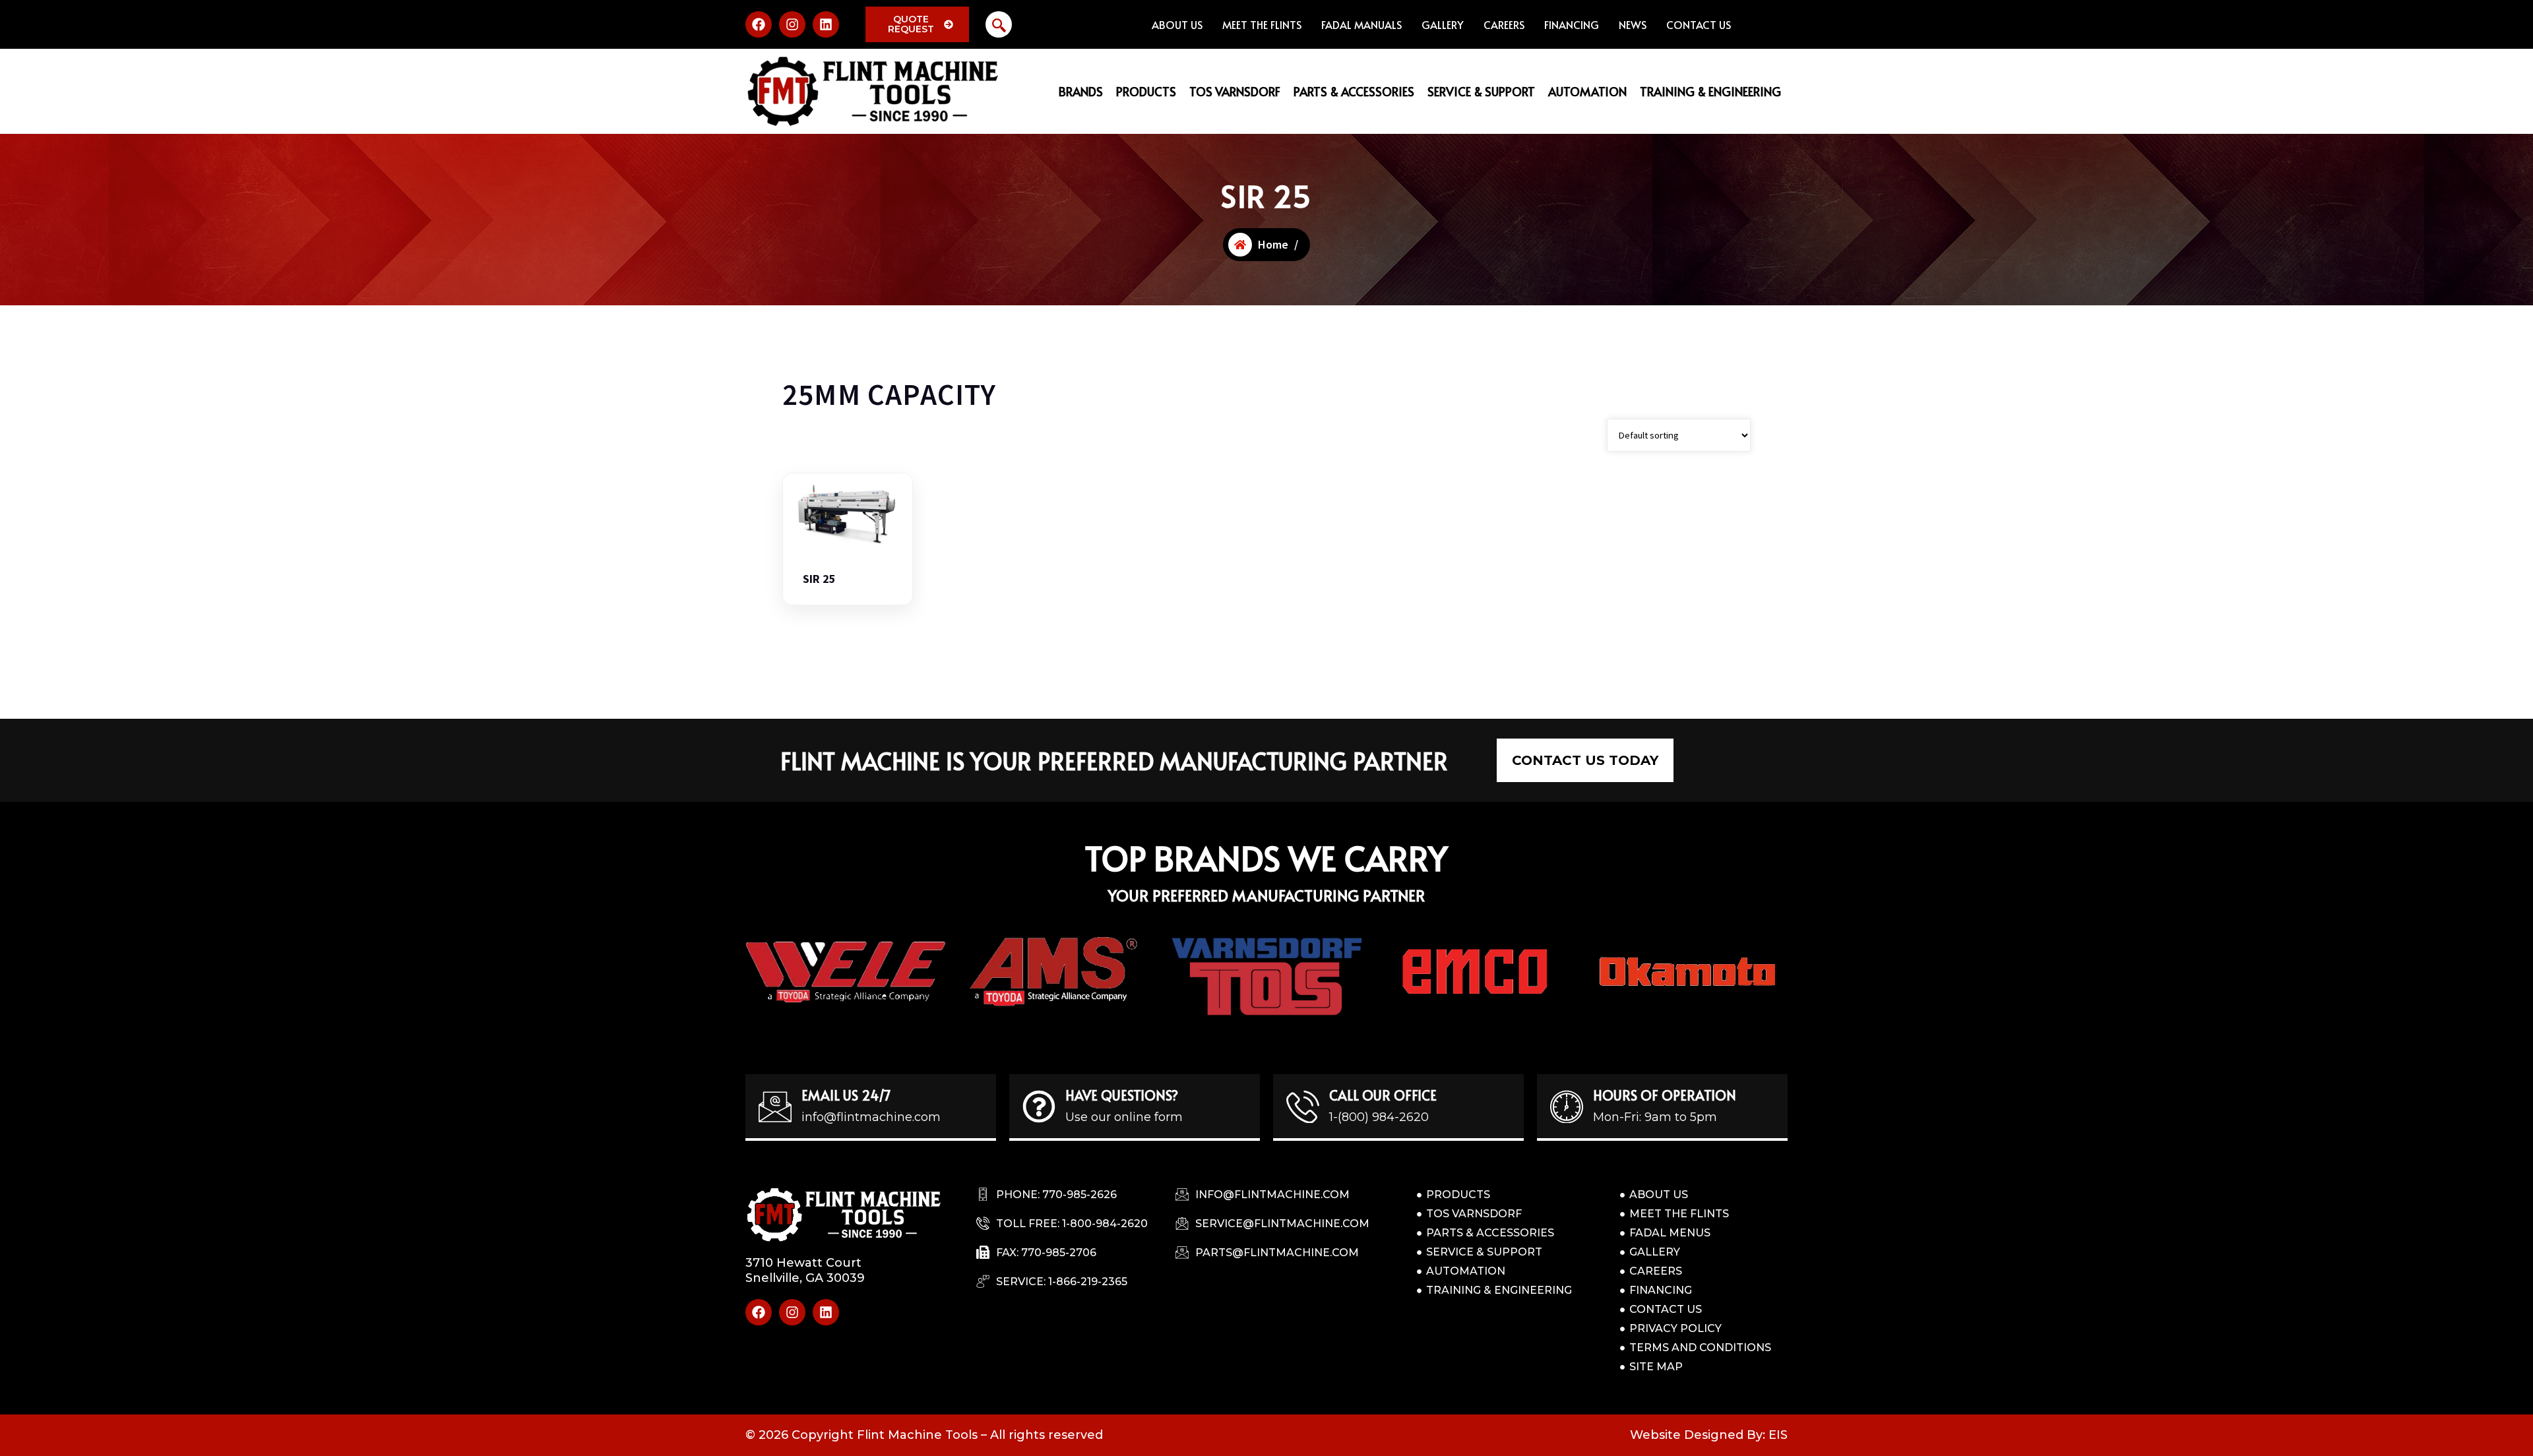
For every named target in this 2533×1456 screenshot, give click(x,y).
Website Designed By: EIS (1709, 1435)
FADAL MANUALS (1361, 24)
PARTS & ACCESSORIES (1354, 91)
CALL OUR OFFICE (1383, 1095)
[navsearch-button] (999, 24)
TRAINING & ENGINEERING (1710, 91)
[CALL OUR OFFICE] (1303, 1107)
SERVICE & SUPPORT (1481, 91)
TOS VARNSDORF (1235, 91)
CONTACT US (1699, 24)
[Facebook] (759, 24)
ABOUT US (1177, 24)
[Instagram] (792, 24)
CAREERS (1504, 24)
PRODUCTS (1146, 91)
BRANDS (1081, 91)
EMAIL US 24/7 (846, 1095)
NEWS (1633, 24)
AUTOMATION (1587, 91)
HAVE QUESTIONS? (1122, 1095)
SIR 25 (819, 579)
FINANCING (1572, 24)
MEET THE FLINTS (1262, 24)
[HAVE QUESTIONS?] (1039, 1107)
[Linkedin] (826, 24)
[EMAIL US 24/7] (775, 1107)
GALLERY (1443, 24)
